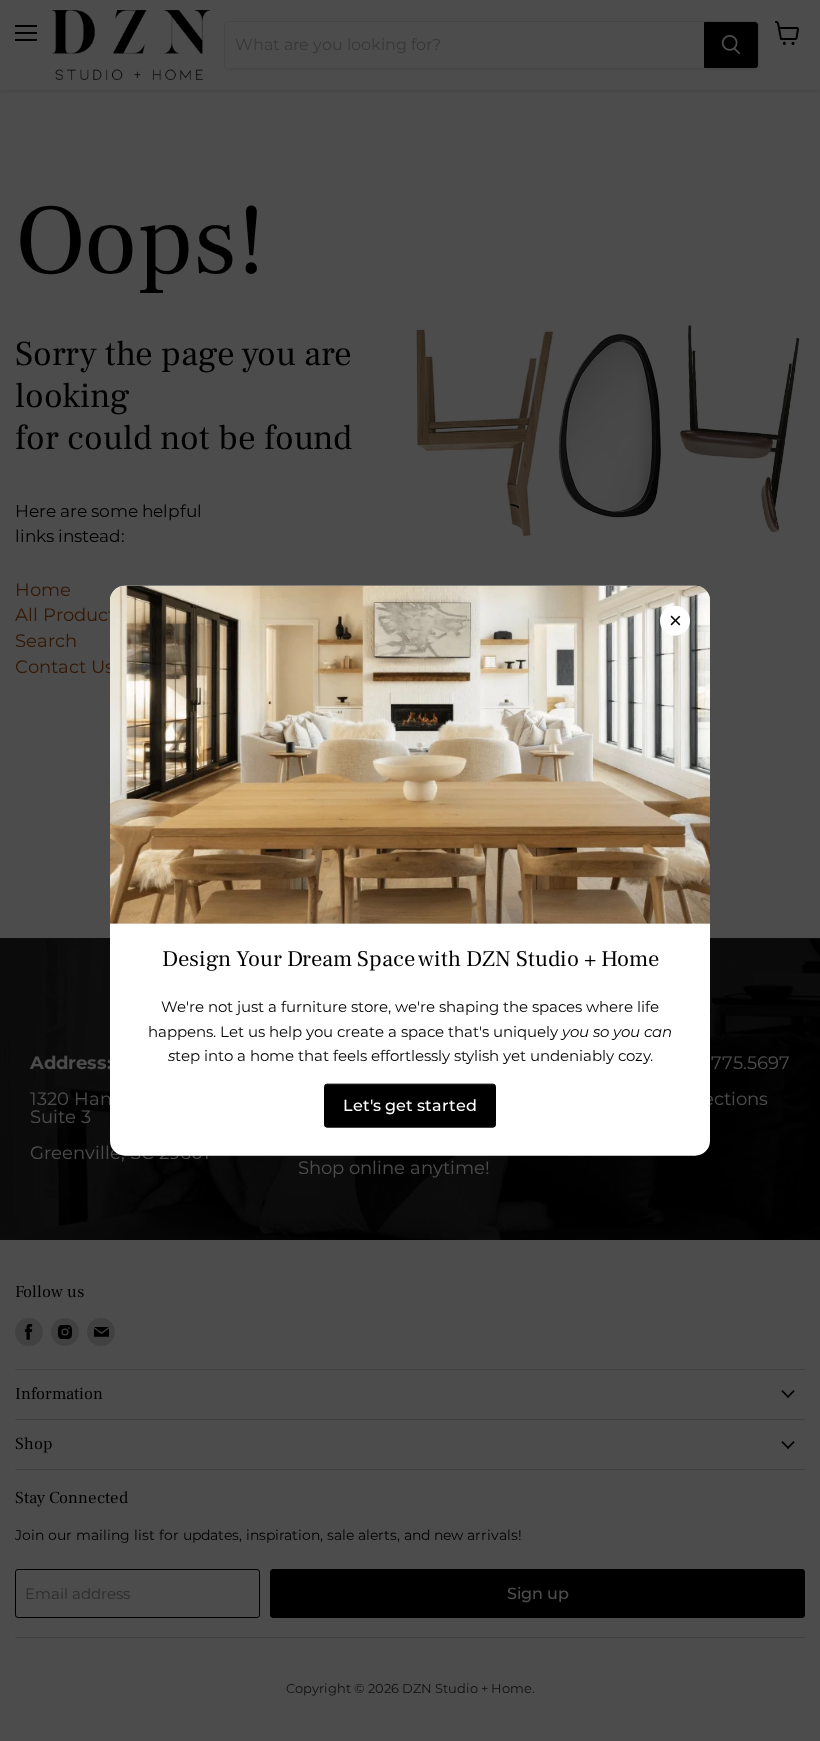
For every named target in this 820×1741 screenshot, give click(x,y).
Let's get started (410, 1104)
